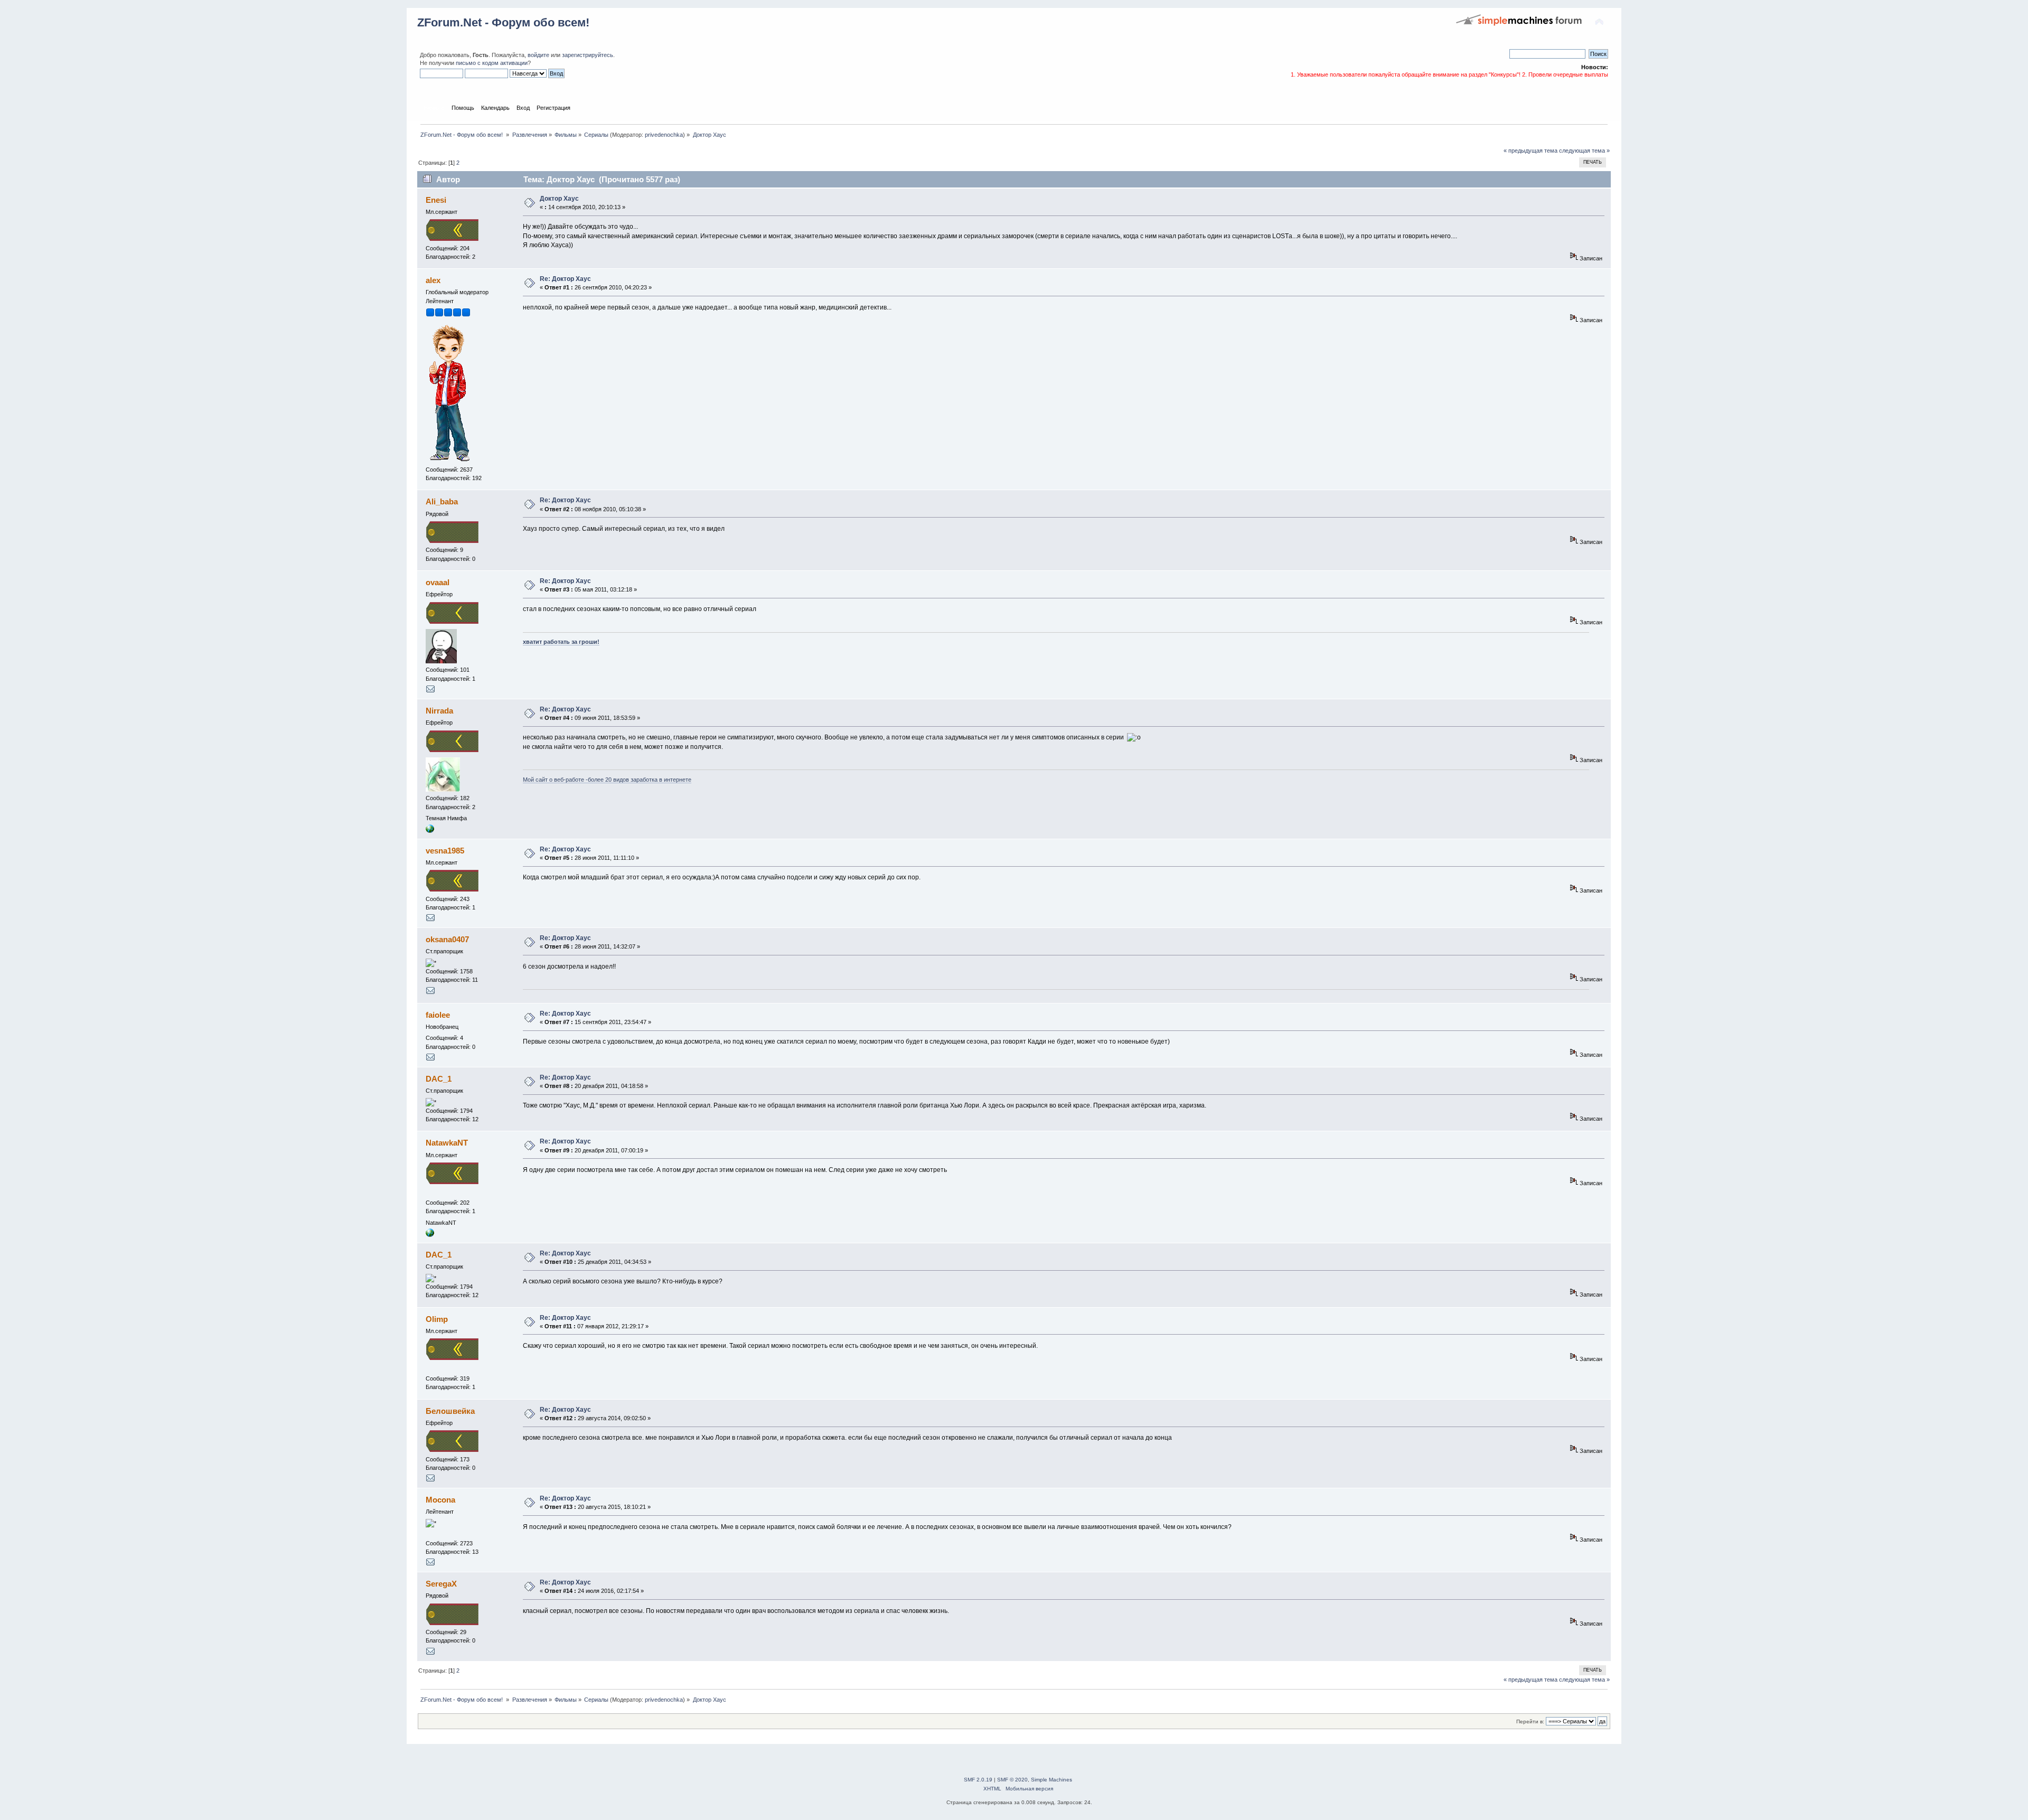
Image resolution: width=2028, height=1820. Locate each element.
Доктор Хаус (559, 199)
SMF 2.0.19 (978, 1780)
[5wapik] (430, 1235)
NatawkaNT (447, 1143)
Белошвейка (450, 1411)
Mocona (440, 1500)
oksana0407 (447, 939)
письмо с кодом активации (492, 63)
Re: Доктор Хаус (565, 279)
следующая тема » (1584, 151)
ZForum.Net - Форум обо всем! (503, 22)
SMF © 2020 (1012, 1780)
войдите (538, 55)
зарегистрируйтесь (588, 55)
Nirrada (439, 711)
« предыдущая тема (1531, 151)
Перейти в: (1530, 1722)
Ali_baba (442, 501)
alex (433, 280)
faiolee (438, 1015)
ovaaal (438, 582)
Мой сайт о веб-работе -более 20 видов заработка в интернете (607, 780)
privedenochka (664, 135)
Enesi (436, 200)
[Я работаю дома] (430, 831)
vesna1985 (445, 851)
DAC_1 (439, 1079)
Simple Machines (1051, 1780)
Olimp (437, 1319)
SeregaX (441, 1584)
